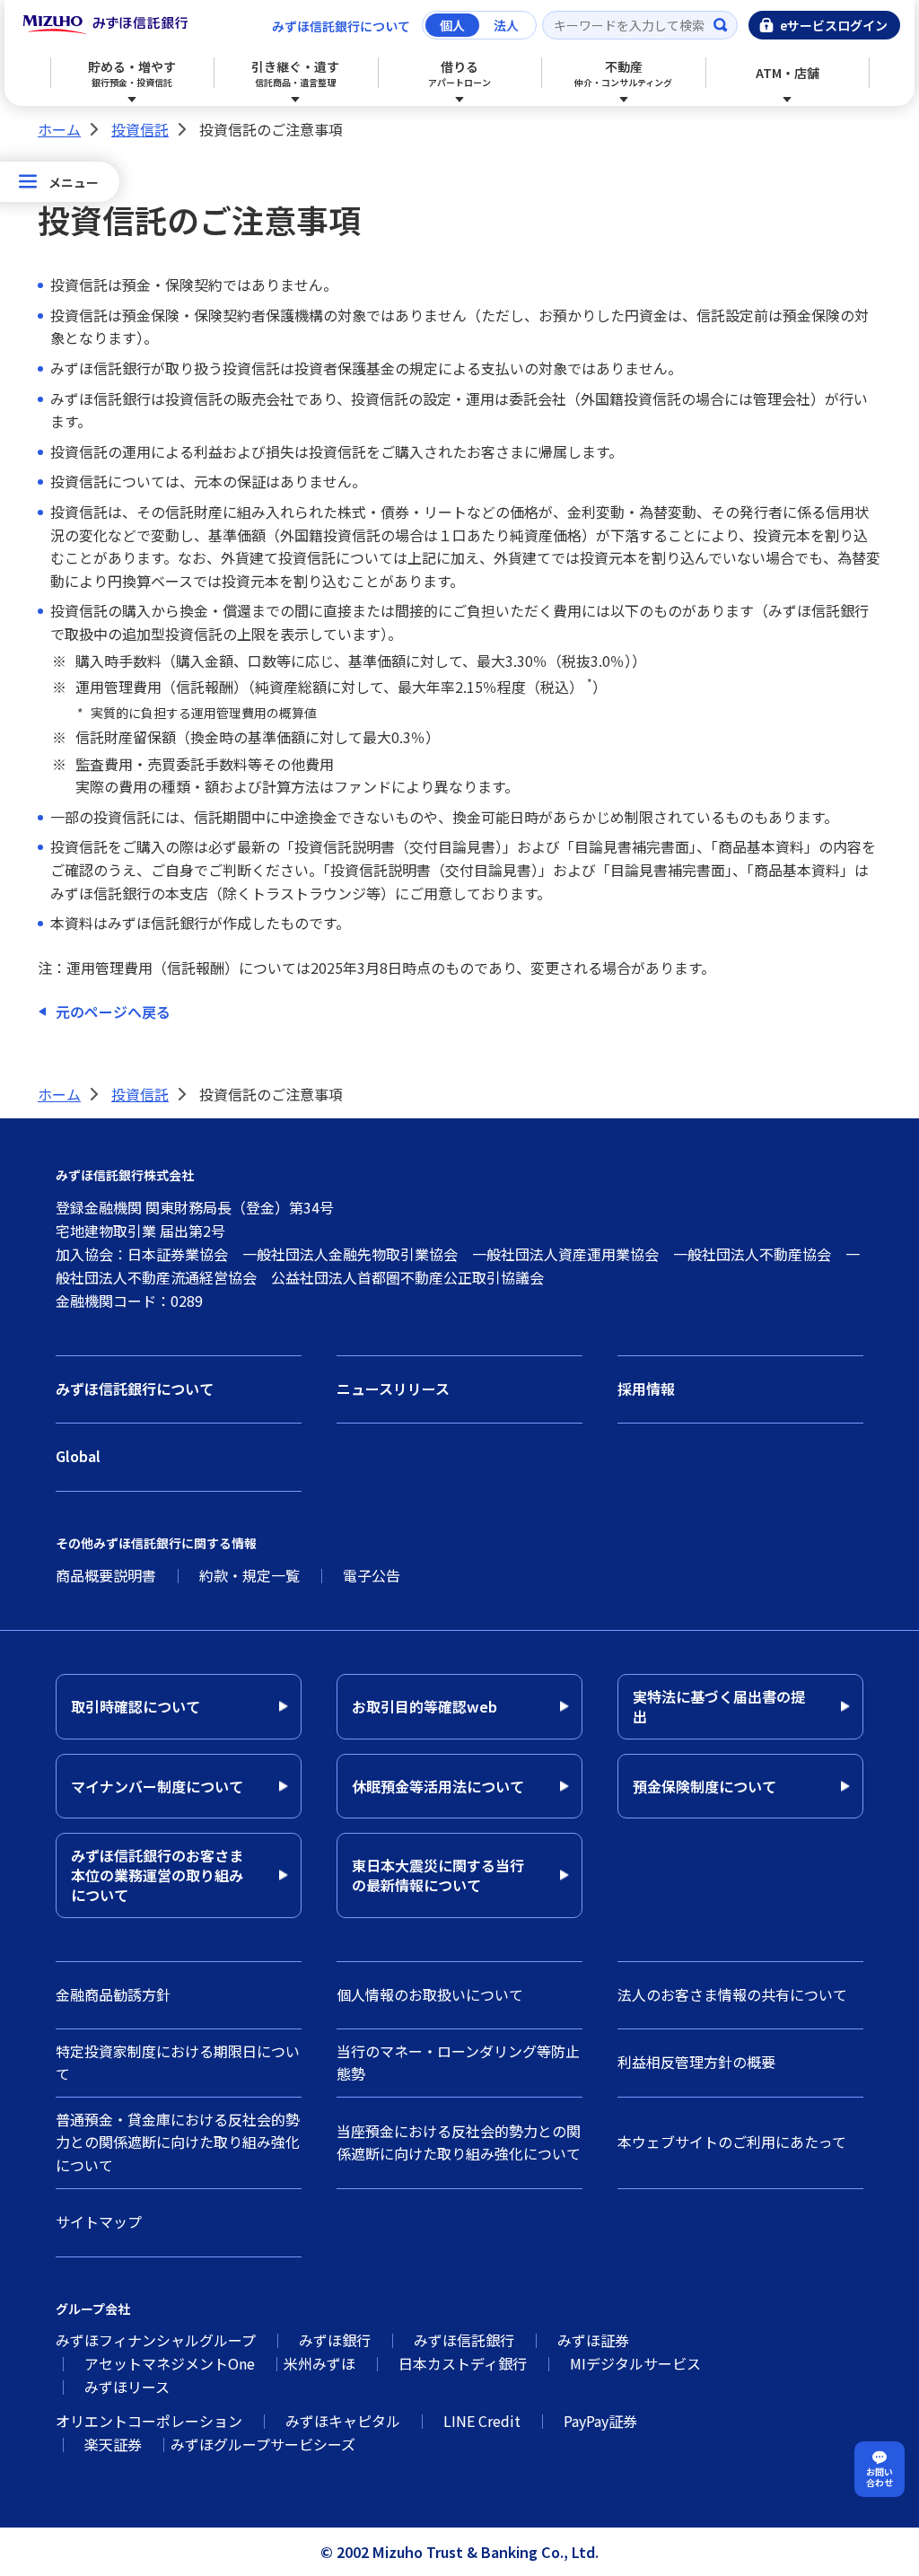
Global (78, 1456)
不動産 (623, 73)
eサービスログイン (834, 25)
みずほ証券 (593, 2340)
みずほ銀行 (335, 2340)
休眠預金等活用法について (438, 1786)
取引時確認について (136, 1706)
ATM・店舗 (788, 73)
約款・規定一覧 (249, 1575)
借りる (459, 73)
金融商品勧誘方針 (113, 1994)
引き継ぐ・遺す (295, 73)
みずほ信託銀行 (464, 2340)
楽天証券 (113, 2444)
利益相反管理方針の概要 (696, 2062)
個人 (452, 25)
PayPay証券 (600, 2421)
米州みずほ (319, 2363)
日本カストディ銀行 (463, 2363)
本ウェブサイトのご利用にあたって (732, 2142)
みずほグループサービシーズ (263, 2444)
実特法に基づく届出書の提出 (719, 1706)
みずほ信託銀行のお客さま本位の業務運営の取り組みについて (157, 1875)
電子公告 (372, 1575)
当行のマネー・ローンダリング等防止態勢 (458, 2063)
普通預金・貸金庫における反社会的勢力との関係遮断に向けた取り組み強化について (178, 2142)
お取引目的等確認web (424, 1706)
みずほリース (127, 2387)
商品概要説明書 (106, 1575)
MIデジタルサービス (635, 2363)
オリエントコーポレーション (149, 2421)
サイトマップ (99, 2221)
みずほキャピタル (343, 2421)
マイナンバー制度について (157, 1786)
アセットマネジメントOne (170, 2363)
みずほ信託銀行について (341, 26)
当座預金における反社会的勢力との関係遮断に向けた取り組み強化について (459, 2142)
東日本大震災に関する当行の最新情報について (438, 1875)
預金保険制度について (705, 1786)
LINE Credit (482, 2421)
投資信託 (140, 129)
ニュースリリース (393, 1389)
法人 (506, 25)
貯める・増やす (132, 73)
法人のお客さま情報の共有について (732, 1994)
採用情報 (646, 1389)
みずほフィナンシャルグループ (156, 2340)
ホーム (59, 129)
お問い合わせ (880, 2477)
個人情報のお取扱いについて (430, 1994)
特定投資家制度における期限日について (178, 2063)
